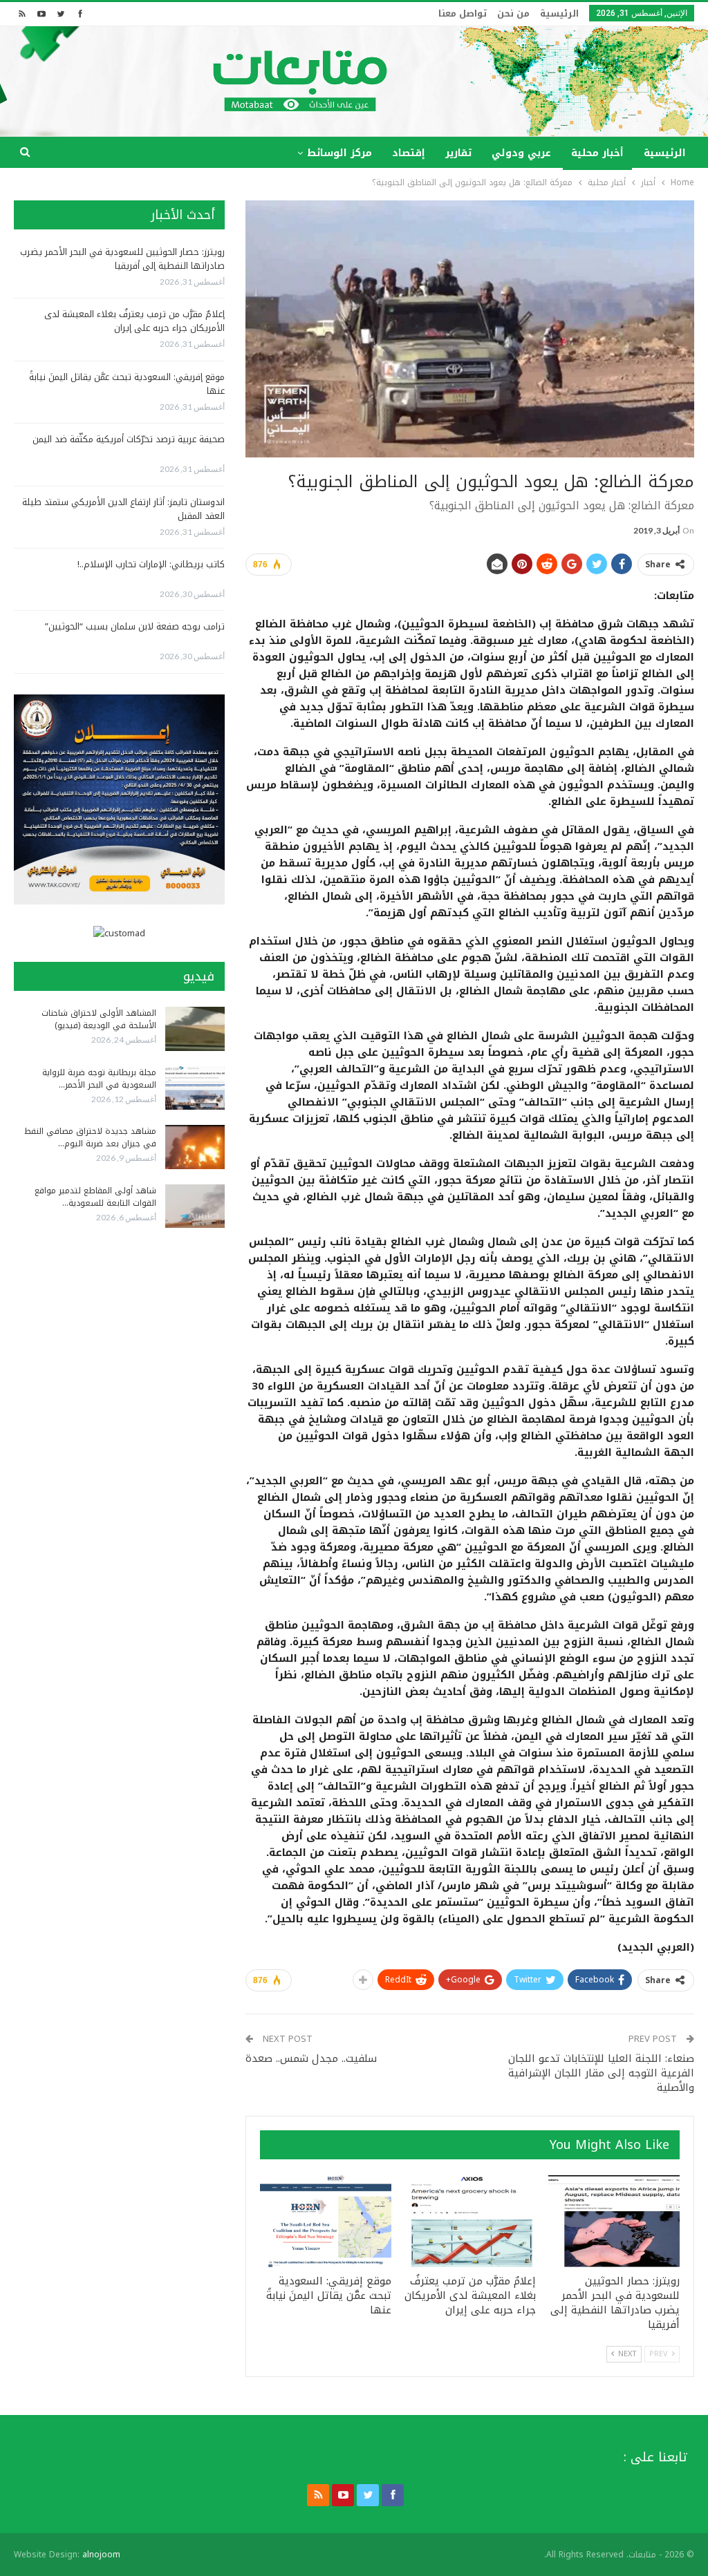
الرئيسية (559, 13)
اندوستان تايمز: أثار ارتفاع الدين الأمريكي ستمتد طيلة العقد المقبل (123, 509)
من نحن (513, 13)
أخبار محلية (597, 153)
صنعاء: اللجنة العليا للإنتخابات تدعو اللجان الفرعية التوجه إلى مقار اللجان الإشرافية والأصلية (601, 2073)
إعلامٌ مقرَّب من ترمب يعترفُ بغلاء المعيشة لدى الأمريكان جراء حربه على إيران (134, 321)
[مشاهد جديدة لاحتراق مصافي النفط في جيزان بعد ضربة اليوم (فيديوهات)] (195, 1147)
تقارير (458, 153)
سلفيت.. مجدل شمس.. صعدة (311, 2058)
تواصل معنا (463, 13)
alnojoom (101, 2555)
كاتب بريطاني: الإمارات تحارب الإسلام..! (151, 564)
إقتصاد (409, 153)
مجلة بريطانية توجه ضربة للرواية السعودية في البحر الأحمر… (99, 1079)
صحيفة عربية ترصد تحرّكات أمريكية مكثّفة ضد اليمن (129, 439)
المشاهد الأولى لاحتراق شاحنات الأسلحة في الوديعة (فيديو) (99, 1019)
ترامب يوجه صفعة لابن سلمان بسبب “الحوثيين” (135, 626)
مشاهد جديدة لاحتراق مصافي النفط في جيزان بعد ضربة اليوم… (90, 1137)
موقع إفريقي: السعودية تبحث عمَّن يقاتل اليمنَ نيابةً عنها (127, 384)
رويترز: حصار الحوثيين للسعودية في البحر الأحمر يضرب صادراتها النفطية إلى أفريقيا (122, 259)
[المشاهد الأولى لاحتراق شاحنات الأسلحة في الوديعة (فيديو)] (195, 1029)
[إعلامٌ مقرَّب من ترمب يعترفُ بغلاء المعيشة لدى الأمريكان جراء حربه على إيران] (469, 2221)
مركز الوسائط (339, 153)
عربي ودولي (521, 153)
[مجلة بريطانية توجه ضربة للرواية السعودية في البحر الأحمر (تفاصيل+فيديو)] (195, 1088)
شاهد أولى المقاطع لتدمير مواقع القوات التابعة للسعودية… (95, 1197)
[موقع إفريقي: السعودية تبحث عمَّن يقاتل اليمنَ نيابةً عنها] (326, 2221)
